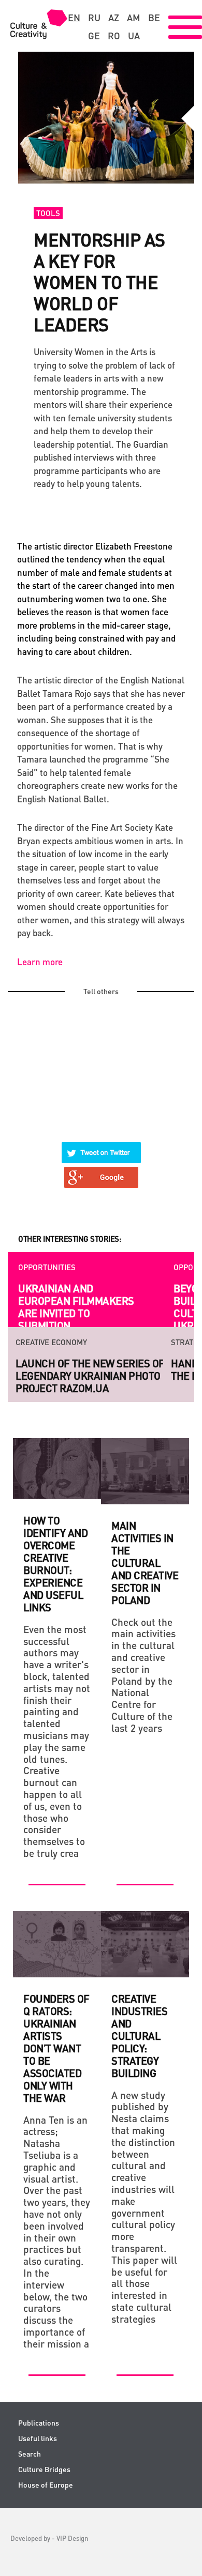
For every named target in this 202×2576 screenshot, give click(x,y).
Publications (39, 2423)
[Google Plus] (102, 1171)
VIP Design (72, 2538)
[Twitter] (102, 1146)
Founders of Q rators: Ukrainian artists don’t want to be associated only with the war (56, 2048)
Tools (48, 213)
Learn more (40, 962)
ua (134, 36)
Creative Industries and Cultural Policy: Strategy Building (139, 2036)
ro (114, 36)
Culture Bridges (44, 2469)
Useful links (38, 2438)
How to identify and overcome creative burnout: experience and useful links (55, 1564)
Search (30, 2454)
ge (94, 36)
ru (94, 18)
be (154, 18)
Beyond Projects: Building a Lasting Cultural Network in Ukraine (73, 1307)
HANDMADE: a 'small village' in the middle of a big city (94, 1369)
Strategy (34, 1342)
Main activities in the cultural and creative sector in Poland (145, 1563)
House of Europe (46, 2485)
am (134, 18)
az (114, 18)
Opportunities (47, 1267)
